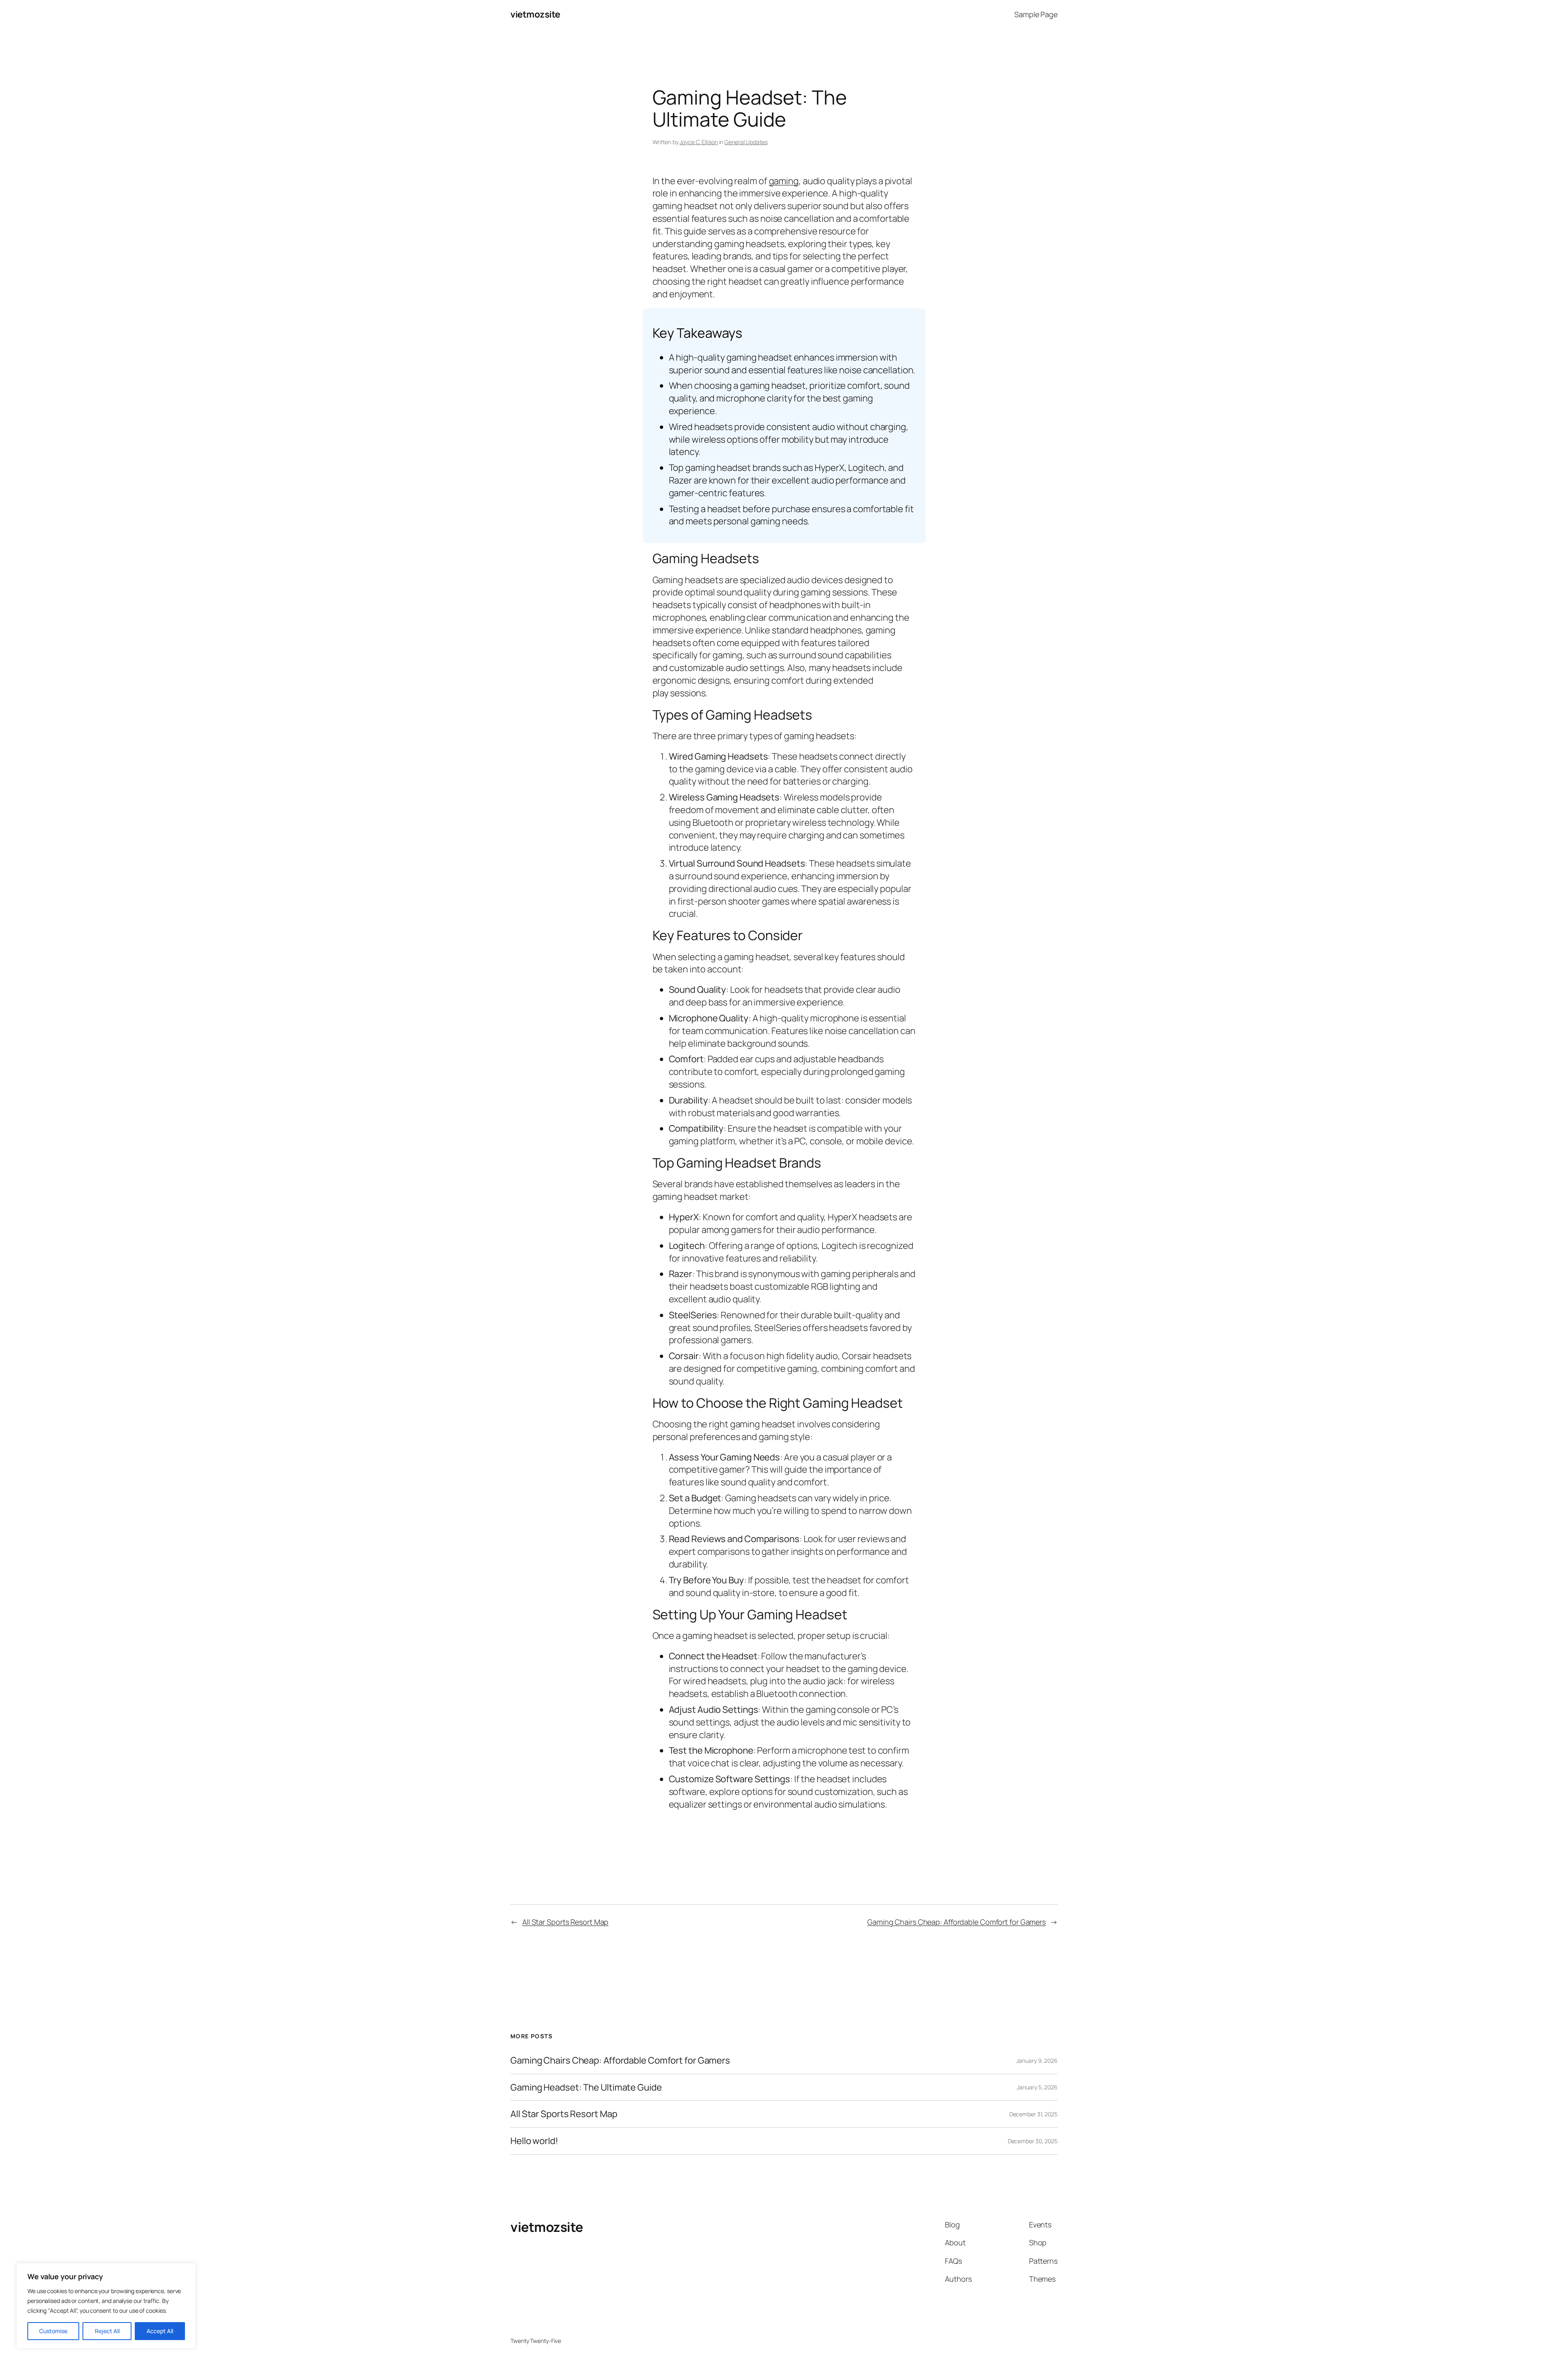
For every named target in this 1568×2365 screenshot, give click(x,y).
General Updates (746, 142)
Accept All (160, 2331)
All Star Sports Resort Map (565, 1922)
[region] (106, 2306)
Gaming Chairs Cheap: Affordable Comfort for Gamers (957, 1922)
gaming (784, 181)
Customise (53, 2331)
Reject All (107, 2331)
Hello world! (534, 2141)
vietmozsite (535, 14)
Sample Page (1036, 14)
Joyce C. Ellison (698, 142)
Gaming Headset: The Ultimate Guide (586, 2087)
